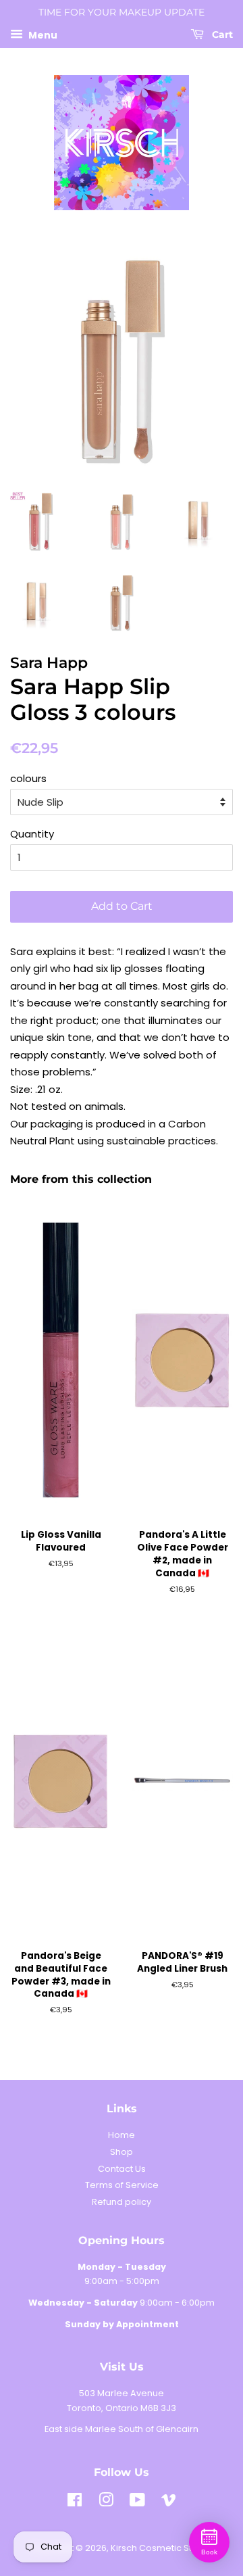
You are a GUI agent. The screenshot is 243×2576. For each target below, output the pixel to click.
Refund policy (122, 2202)
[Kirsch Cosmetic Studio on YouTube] (137, 2503)
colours (28, 778)
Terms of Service (122, 2185)
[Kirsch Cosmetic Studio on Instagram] (106, 2503)
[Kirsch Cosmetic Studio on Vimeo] (169, 2503)
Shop (122, 2152)
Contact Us (122, 2169)
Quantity (32, 834)
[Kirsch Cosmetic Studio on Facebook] (75, 2503)
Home (122, 2135)
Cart (221, 34)
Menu (42, 34)
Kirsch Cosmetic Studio (161, 2548)
